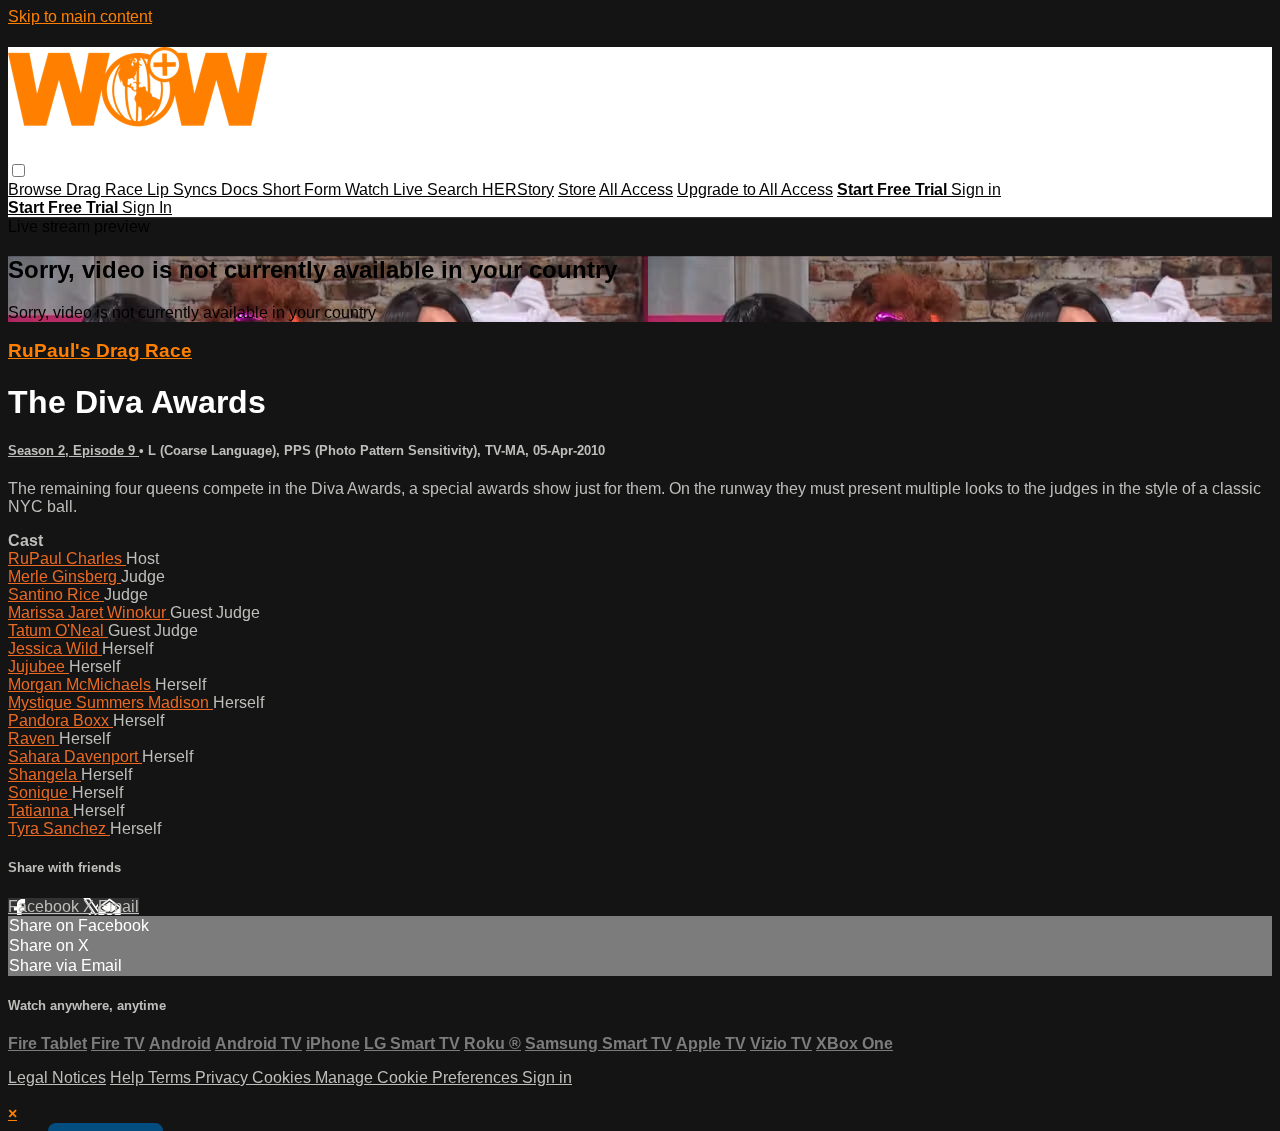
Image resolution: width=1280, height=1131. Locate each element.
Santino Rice (56, 594)
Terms (171, 1077)
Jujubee (38, 666)
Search (454, 189)
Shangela (44, 774)
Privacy (223, 1077)
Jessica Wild (55, 648)
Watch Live (386, 189)
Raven (33, 738)
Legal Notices (57, 1077)
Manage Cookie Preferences (418, 1077)
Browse (37, 189)
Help (129, 1077)
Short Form (303, 189)
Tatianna (40, 810)
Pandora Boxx (60, 720)
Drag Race (106, 189)
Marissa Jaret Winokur (89, 612)
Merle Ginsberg (64, 576)
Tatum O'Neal (58, 630)
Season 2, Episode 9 (73, 450)
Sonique (40, 792)
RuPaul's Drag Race (100, 350)
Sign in (976, 189)
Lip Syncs (184, 189)
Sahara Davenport (75, 756)
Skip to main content (80, 16)
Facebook (45, 906)
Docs (241, 189)
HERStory (518, 189)
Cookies (283, 1077)
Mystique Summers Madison (110, 702)
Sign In (147, 207)
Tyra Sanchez (59, 828)
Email (118, 906)
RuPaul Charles (67, 558)
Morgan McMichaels (81, 684)
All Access (636, 189)
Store (577, 189)
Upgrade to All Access (755, 189)
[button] (18, 170)
